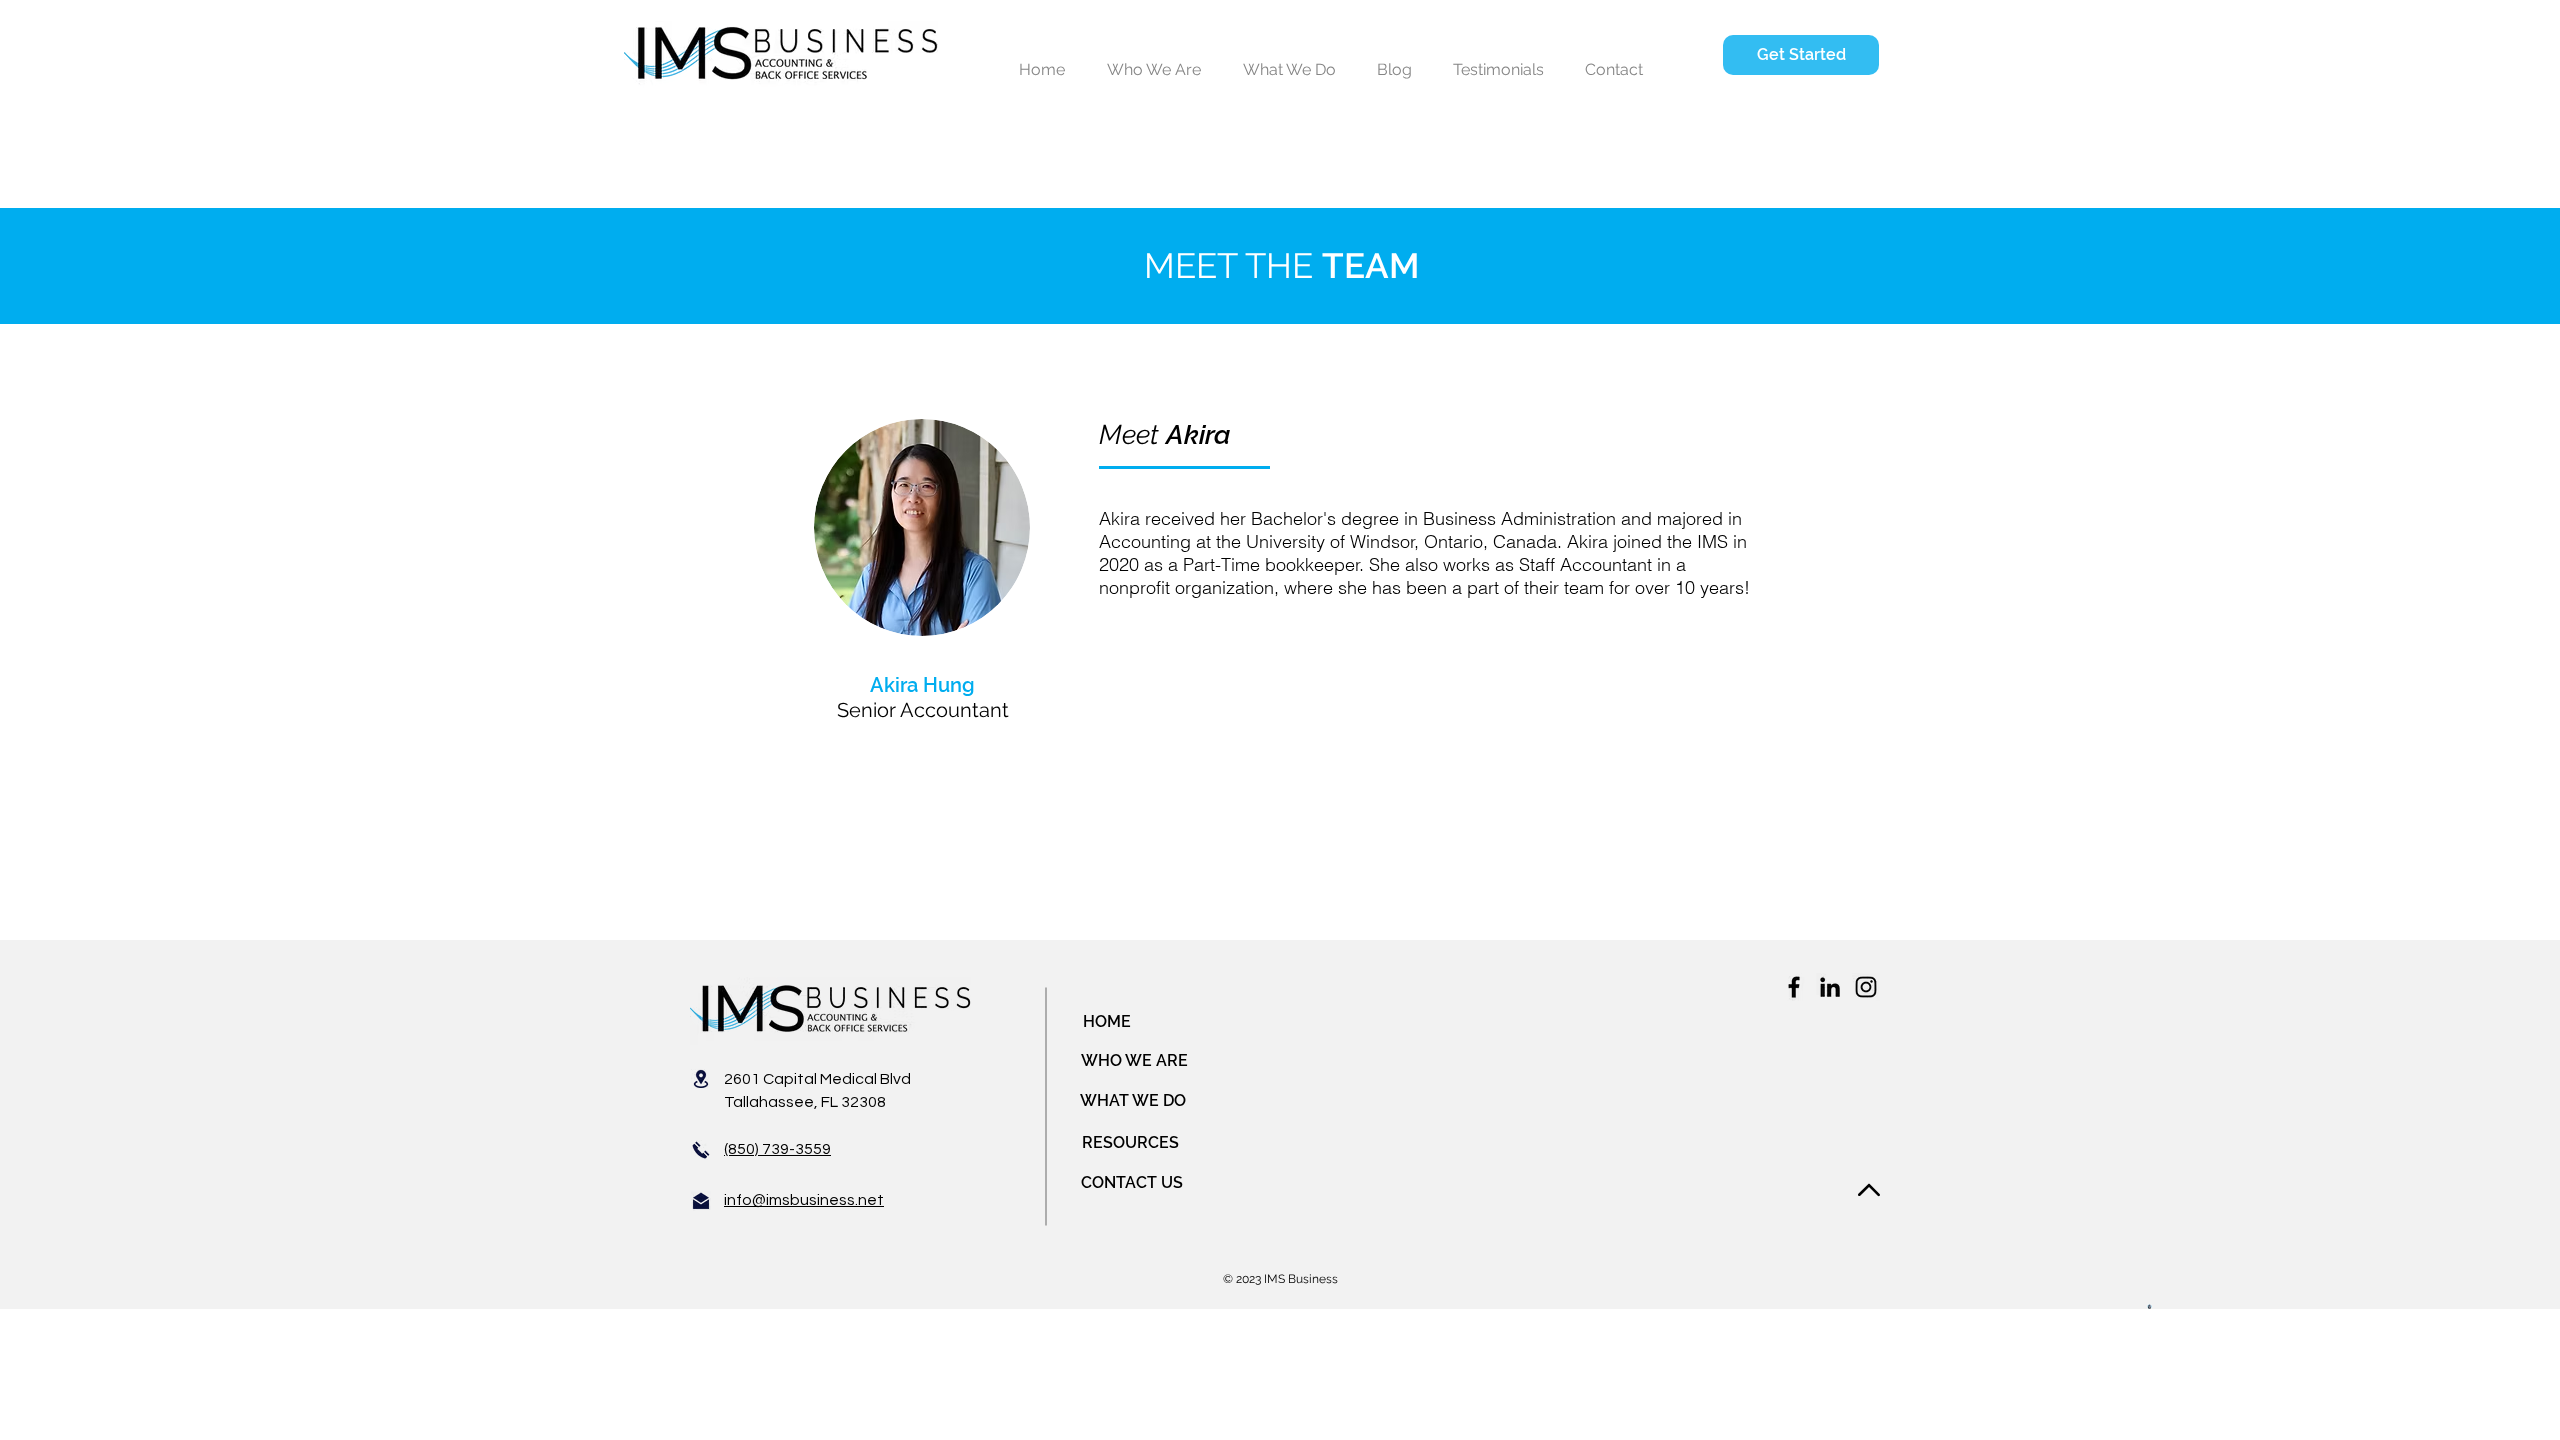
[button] (1801, 55)
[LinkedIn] (1830, 987)
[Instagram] (1866, 987)
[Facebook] (1794, 987)
